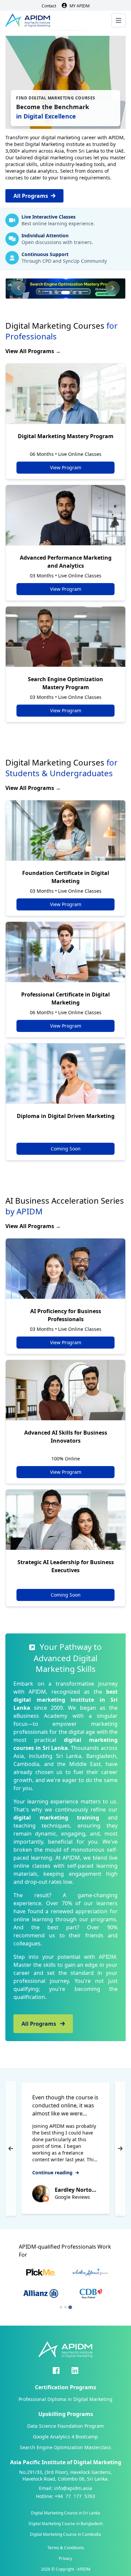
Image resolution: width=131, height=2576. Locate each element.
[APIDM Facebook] (56, 2370)
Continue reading (53, 2172)
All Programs (31, 196)
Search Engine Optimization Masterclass (65, 2447)
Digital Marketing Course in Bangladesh (66, 2524)
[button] (51, 293)
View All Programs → (33, 351)
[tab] (61, 2307)
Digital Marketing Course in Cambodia (65, 2534)
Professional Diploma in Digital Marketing (65, 2399)
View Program (66, 467)
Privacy (65, 2559)
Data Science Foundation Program (65, 2426)
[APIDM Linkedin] (75, 2370)
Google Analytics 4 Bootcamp (65, 2437)
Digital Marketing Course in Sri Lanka (65, 2513)
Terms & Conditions (66, 2548)
